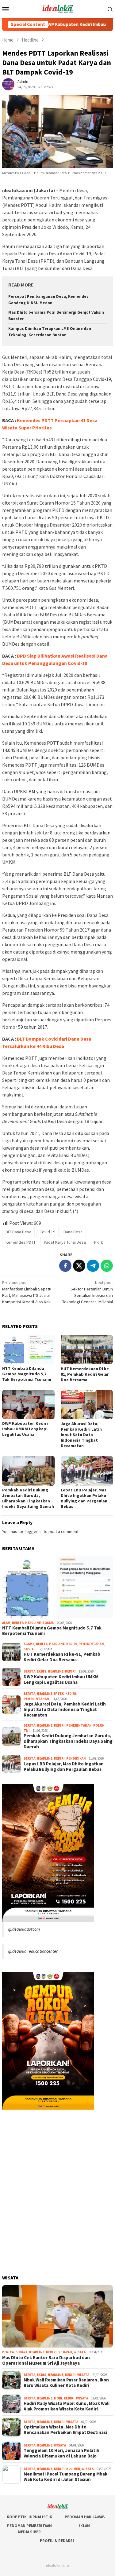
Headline (33, 1623)
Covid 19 (47, 1232)
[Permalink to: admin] (8, 84)
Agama (29, 1644)
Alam (6, 1623)
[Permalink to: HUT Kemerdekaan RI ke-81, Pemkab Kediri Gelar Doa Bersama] (87, 1350)
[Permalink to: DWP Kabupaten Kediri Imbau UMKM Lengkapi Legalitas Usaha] (28, 1405)
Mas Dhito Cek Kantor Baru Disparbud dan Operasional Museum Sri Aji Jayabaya (46, 2360)
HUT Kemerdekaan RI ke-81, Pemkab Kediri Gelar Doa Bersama (86, 1374)
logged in (34, 1531)
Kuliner (73, 2469)
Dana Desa (73, 1232)
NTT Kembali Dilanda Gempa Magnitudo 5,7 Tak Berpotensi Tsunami (27, 1374)
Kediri (72, 1644)
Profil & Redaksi (57, 2541)
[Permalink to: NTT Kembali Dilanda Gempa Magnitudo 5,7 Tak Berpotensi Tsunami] (28, 1349)
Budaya (21, 2352)
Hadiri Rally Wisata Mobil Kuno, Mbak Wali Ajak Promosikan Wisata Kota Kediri (67, 2406)
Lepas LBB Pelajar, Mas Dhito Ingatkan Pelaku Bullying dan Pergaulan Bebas (84, 1498)
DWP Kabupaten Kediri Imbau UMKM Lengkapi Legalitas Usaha (25, 1429)
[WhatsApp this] (107, 1266)
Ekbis (42, 1671)
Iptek (59, 1694)
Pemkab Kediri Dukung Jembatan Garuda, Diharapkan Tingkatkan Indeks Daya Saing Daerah (28, 1498)
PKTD (99, 1242)
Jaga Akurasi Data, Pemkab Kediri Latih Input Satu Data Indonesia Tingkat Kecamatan (81, 1435)
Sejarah (65, 2352)
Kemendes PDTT (21, 1242)
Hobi (58, 2398)
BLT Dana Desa (18, 1232)
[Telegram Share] (93, 1266)
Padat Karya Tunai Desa (65, 1242)
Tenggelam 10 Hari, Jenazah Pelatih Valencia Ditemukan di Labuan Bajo (61, 2453)
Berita (18, 1623)
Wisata (80, 2352)
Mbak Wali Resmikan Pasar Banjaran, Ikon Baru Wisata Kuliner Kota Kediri (66, 2383)
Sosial (48, 1623)
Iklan (84, 2526)
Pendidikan (76, 1758)
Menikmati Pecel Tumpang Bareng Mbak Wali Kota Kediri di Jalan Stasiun (65, 2477)
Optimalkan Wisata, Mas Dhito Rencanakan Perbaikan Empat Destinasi (65, 2430)
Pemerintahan (91, 1644)
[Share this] (65, 1266)
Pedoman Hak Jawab (85, 2517)
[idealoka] (57, 8)
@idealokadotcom (24, 1929)
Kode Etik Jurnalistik (29, 2517)
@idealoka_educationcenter (33, 1951)
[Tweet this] (79, 1266)
